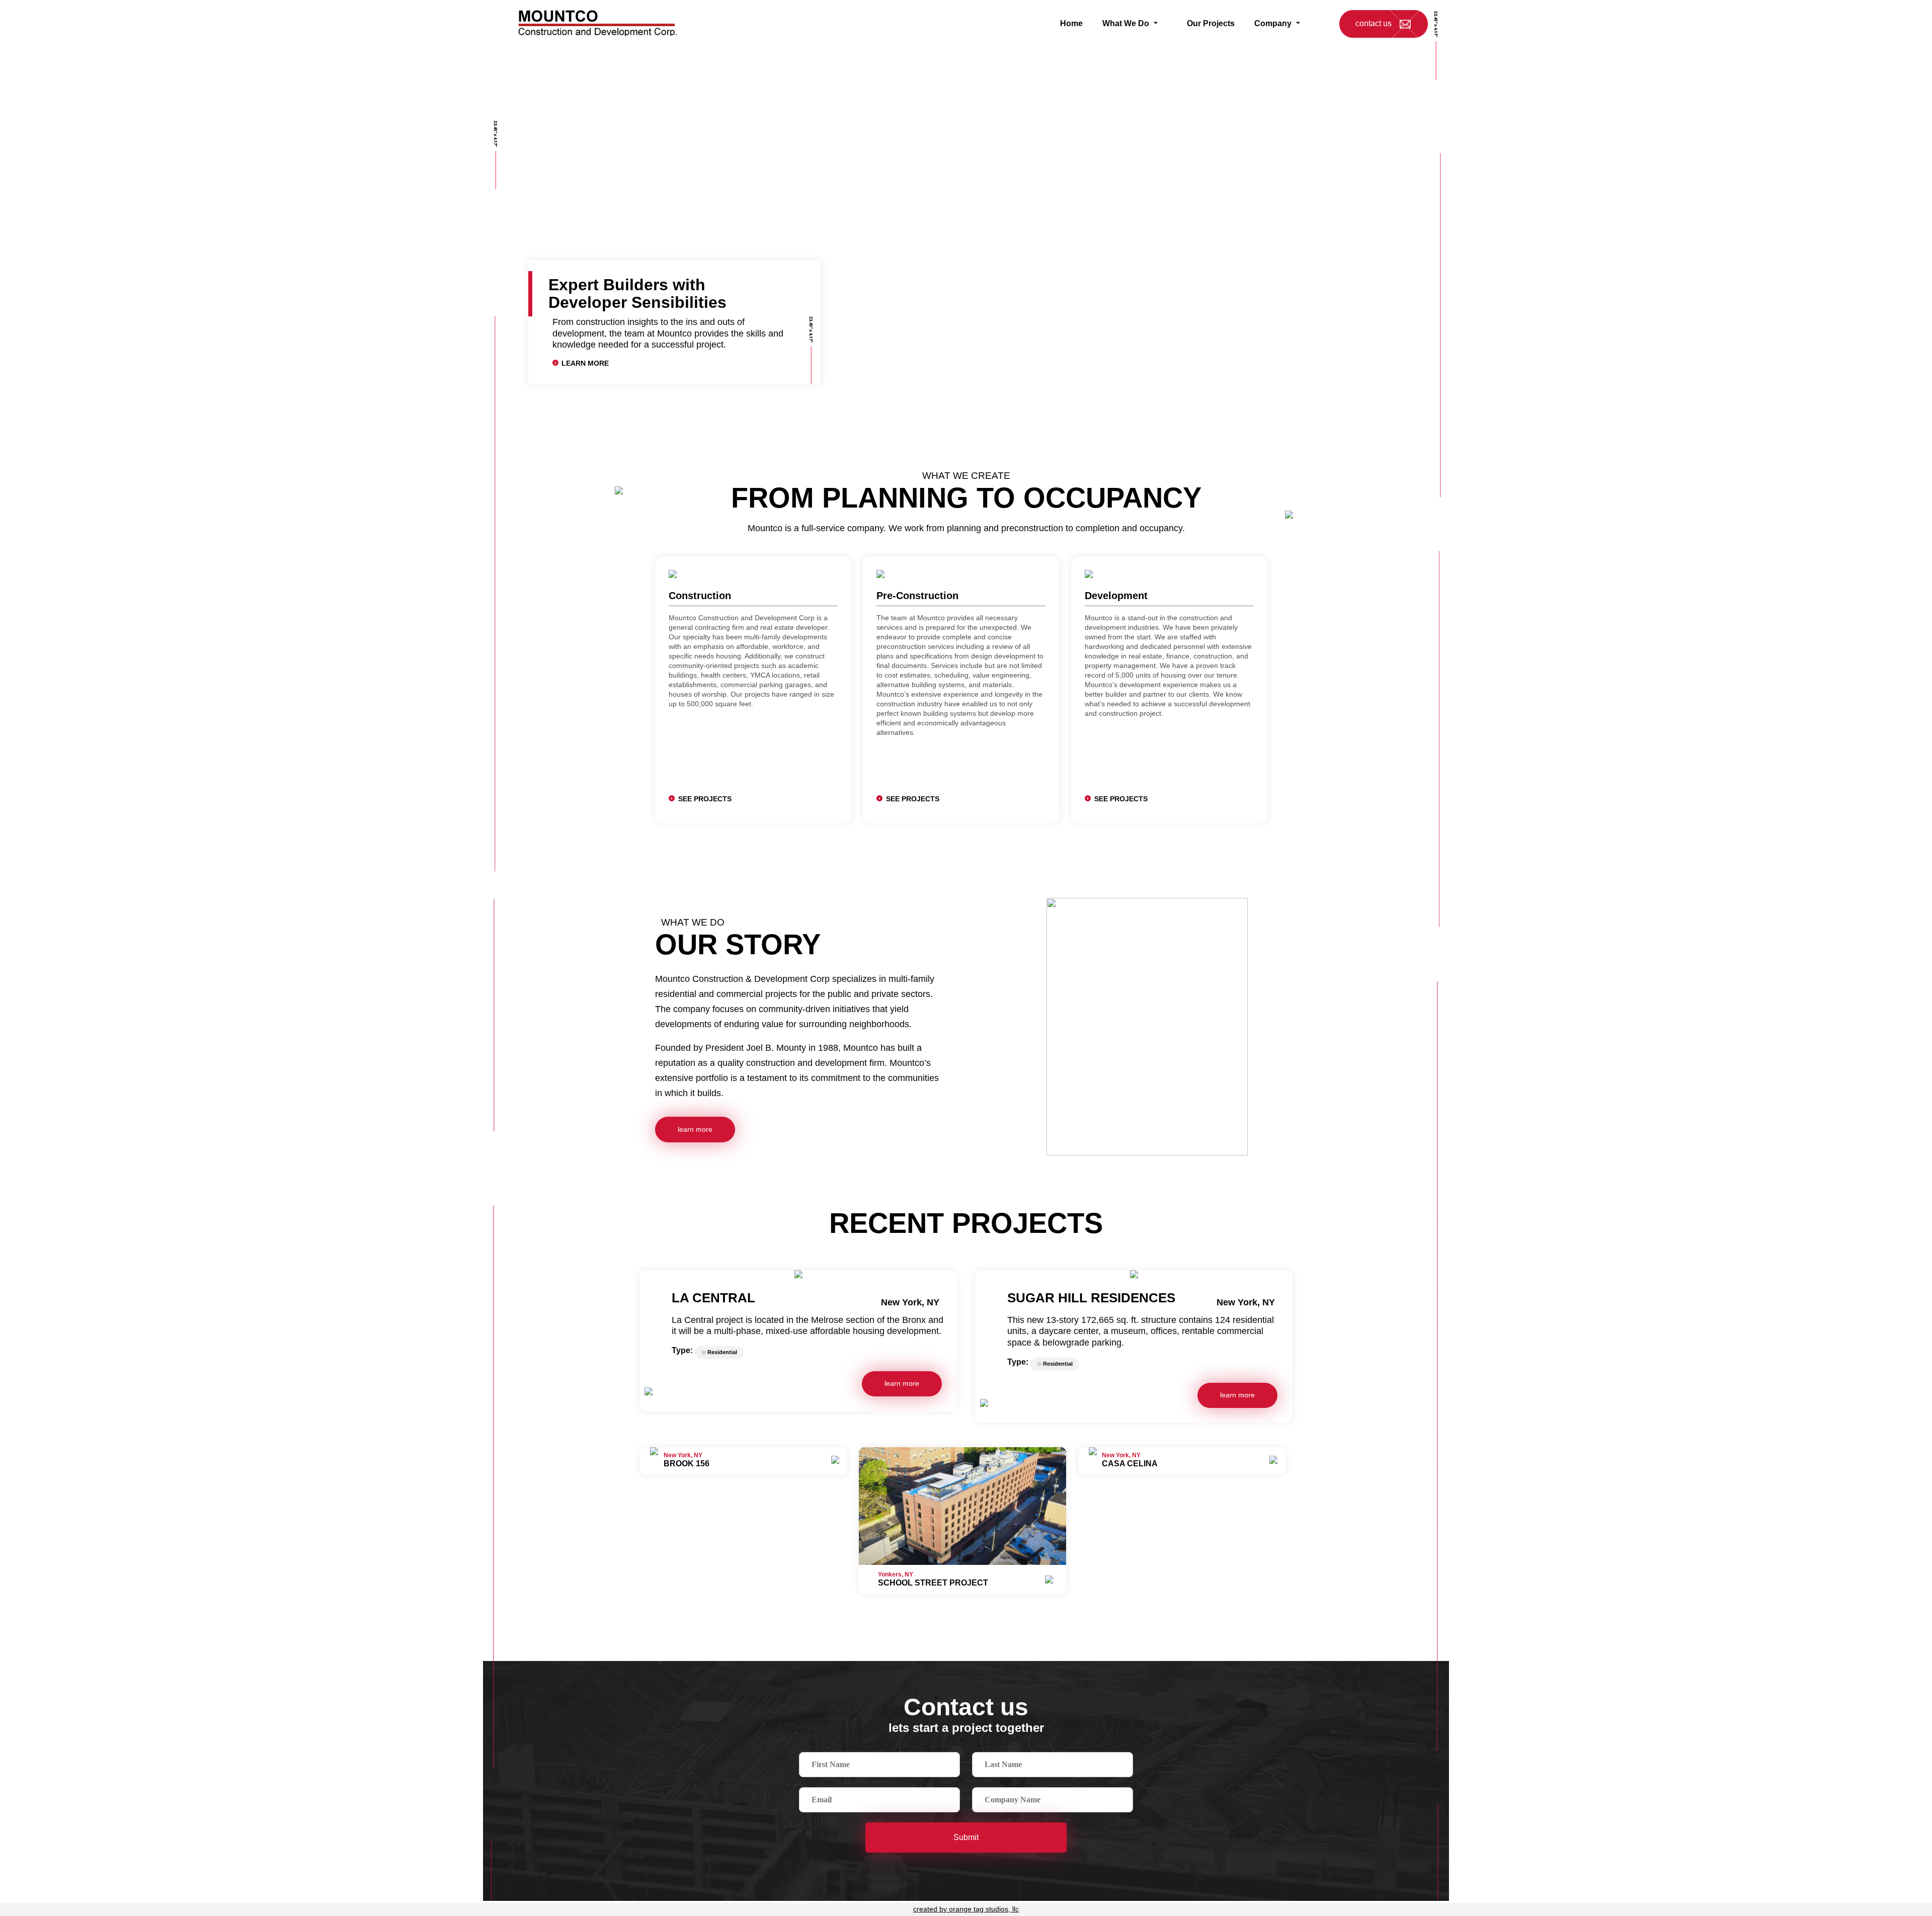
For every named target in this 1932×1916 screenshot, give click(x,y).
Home (1071, 23)
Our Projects (1211, 23)
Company (1273, 23)
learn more (695, 1130)
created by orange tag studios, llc (966, 1909)
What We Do (1126, 23)
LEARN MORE (585, 363)
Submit (966, 1837)
